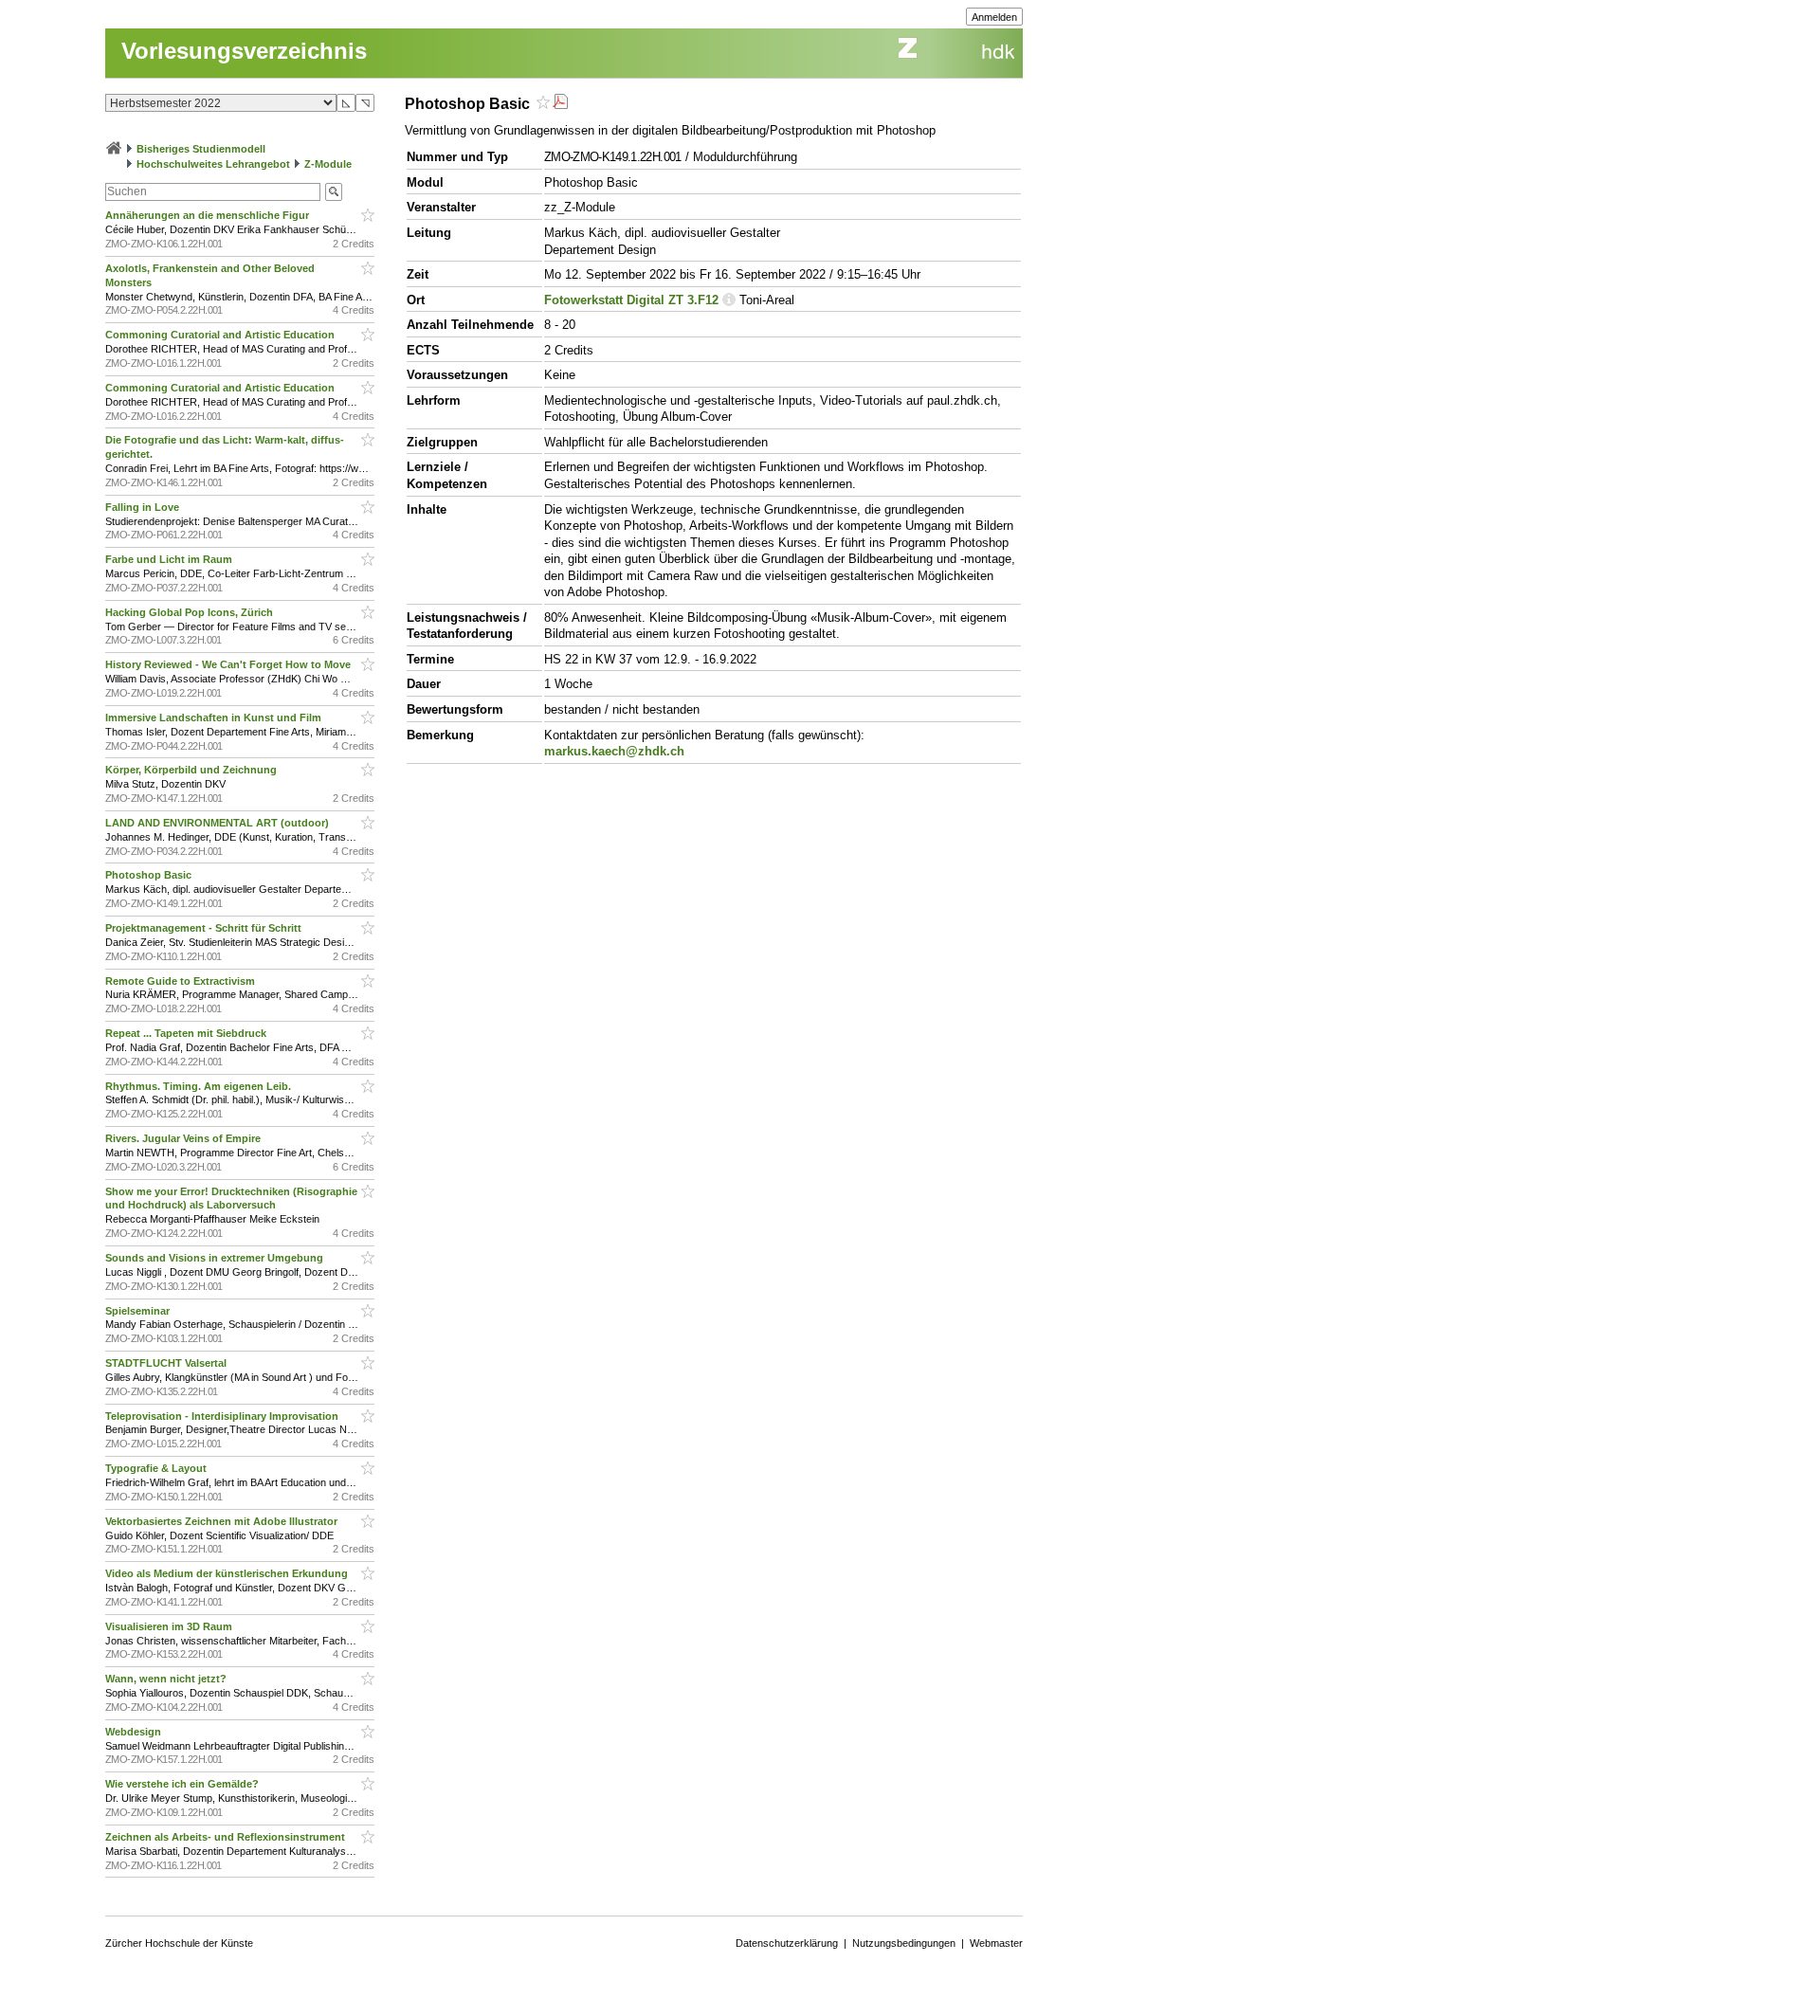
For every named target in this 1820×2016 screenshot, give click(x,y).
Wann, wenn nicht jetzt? (167, 1679)
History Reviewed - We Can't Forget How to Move (229, 664)
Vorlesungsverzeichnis (244, 51)
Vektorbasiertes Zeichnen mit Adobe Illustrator (223, 1521)
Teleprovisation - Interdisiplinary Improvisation (223, 1416)
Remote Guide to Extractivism (182, 981)
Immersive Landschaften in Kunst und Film (215, 717)
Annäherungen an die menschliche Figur (209, 215)
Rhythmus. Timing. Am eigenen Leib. (200, 1086)
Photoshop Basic (150, 875)
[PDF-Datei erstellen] (560, 104)
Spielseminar (139, 1311)
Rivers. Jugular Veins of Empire (184, 1138)
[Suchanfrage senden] (334, 192)
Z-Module (328, 164)
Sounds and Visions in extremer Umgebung (216, 1258)
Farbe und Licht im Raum (170, 559)
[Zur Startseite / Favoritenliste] (114, 149)
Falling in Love (144, 507)
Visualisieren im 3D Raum (170, 1626)
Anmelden (994, 17)
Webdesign (135, 1732)
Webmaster (996, 1943)
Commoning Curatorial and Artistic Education (221, 335)
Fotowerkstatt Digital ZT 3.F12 (631, 300)
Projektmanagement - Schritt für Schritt (205, 928)
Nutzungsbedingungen (904, 1943)
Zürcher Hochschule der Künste (179, 1943)
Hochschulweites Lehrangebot (213, 164)
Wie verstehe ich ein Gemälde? (185, 1784)
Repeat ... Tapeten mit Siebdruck (187, 1033)
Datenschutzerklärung (787, 1943)
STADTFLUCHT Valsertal (167, 1363)
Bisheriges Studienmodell (201, 149)
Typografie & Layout (157, 1468)
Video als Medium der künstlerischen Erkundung (228, 1573)
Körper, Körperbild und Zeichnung (192, 770)
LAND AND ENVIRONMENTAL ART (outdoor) (218, 823)
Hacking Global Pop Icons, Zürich (191, 612)
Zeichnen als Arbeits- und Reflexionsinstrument (227, 1837)
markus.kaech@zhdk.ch (614, 751)
